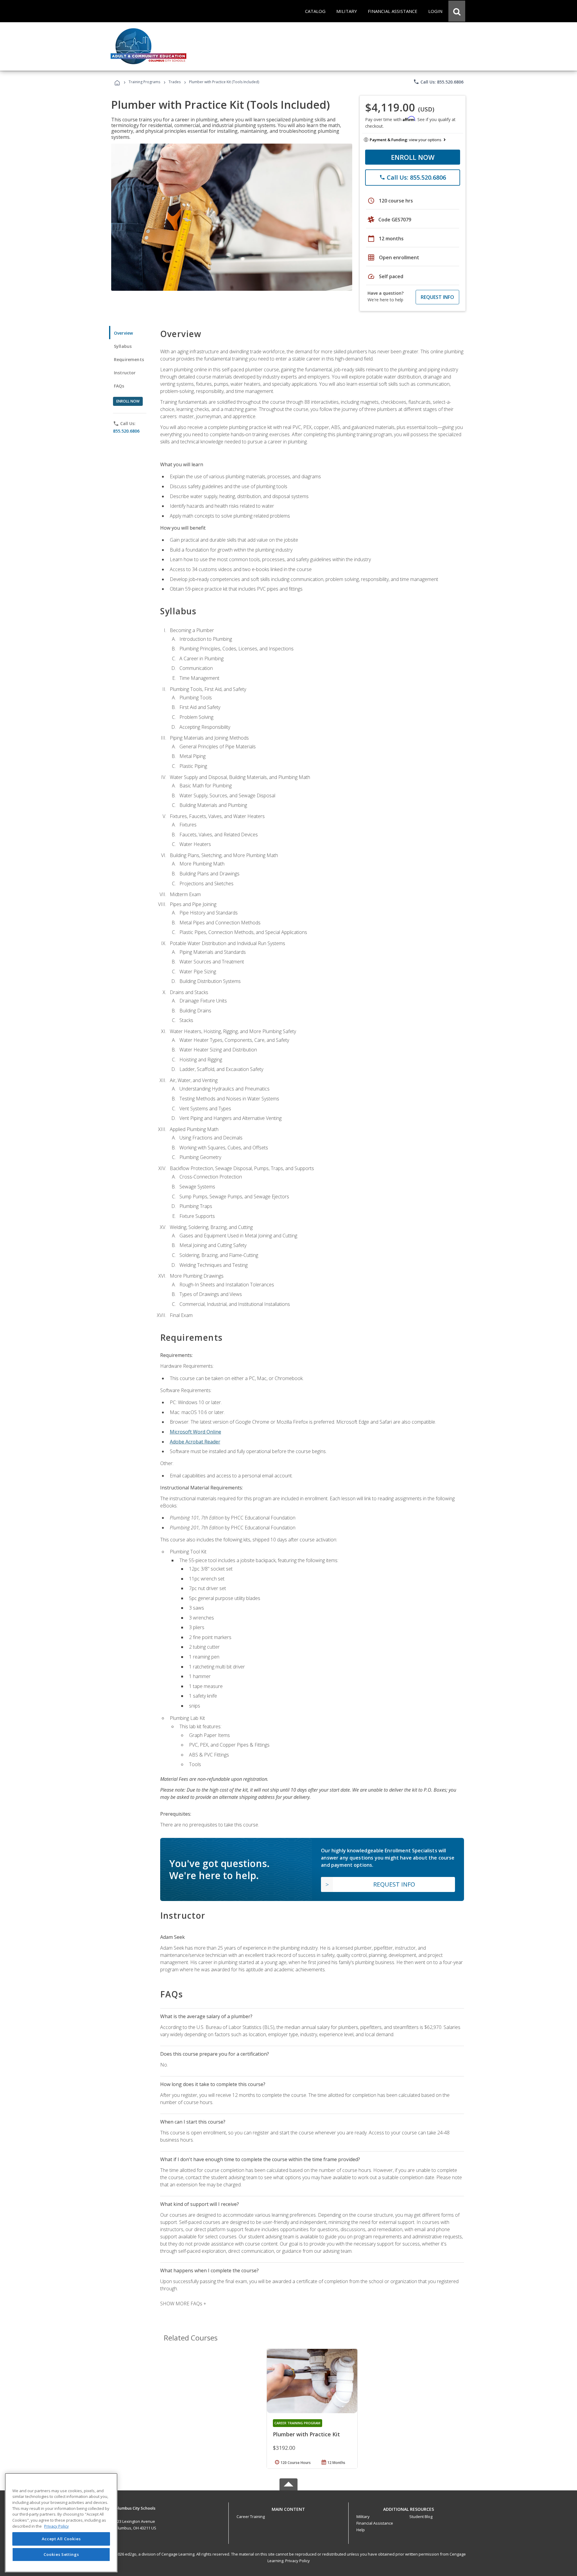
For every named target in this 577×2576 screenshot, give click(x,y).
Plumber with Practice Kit (306, 2434)
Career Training (251, 2517)
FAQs (119, 386)
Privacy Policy (298, 2561)
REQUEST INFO (437, 297)
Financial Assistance (375, 2523)
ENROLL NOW (413, 157)
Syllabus (123, 346)
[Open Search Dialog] (457, 11)
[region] (61, 2523)
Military (363, 2517)
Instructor (125, 373)
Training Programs (144, 82)
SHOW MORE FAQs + (183, 2304)
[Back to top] (288, 2508)
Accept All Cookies (61, 2539)
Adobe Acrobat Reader (195, 1442)
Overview (123, 333)
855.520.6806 (126, 431)
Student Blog (421, 2517)
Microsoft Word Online (195, 1432)
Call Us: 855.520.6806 (438, 82)
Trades (175, 82)
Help (361, 2530)
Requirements (129, 359)
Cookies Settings (61, 2554)
